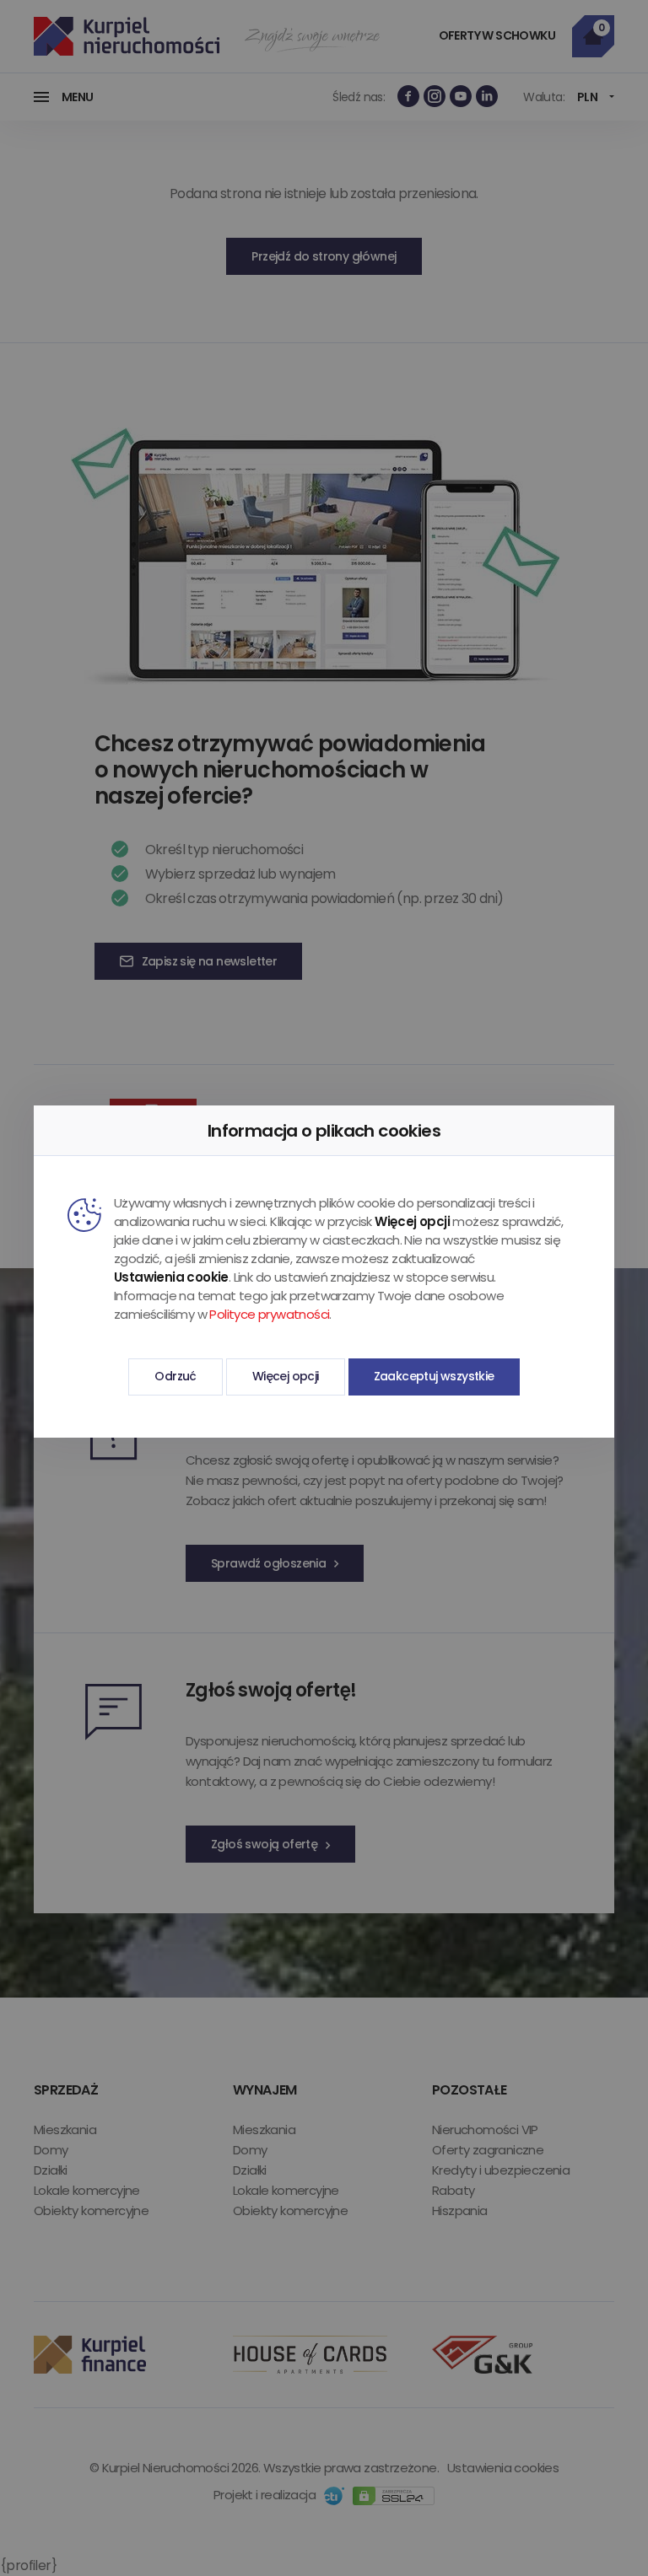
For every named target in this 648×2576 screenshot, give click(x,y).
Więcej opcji (286, 1376)
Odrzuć (175, 1376)
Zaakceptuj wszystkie (434, 1376)
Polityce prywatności (269, 1314)
